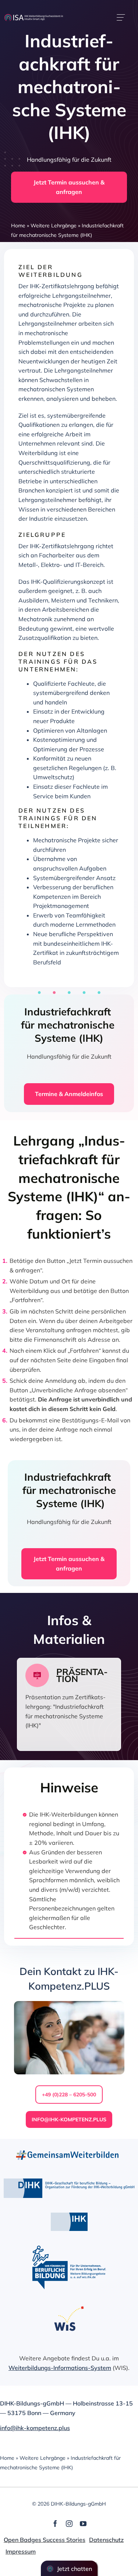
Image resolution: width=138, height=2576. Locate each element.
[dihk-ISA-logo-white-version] (34, 17)
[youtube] (83, 2524)
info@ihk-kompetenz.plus (35, 2428)
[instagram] (69, 2524)
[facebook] (55, 2524)
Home (18, 226)
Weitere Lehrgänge (54, 226)
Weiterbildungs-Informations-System (60, 2368)
